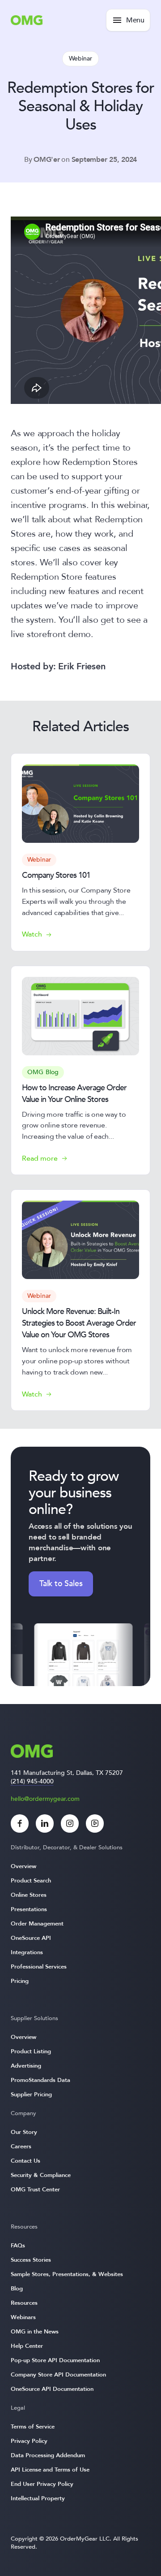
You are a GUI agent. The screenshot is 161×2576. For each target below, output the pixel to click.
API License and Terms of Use (50, 2470)
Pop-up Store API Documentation (55, 2360)
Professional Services (39, 1967)
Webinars (23, 2317)
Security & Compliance (41, 2175)
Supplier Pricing (31, 2095)
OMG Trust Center (35, 2190)
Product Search (31, 1881)
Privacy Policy (29, 2441)
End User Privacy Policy (42, 2484)
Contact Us (25, 2161)
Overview (23, 1866)
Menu (135, 20)
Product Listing (31, 2051)
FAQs (18, 2246)
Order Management (37, 1924)
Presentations (29, 1909)
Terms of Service (33, 2427)
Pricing (20, 1981)
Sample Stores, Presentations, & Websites (67, 2274)
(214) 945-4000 (32, 1781)
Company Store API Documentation (58, 2375)
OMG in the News (35, 2332)
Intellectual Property (38, 2498)
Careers (21, 2147)
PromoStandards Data (40, 2080)
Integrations (27, 1952)
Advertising (26, 2066)
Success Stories (31, 2260)
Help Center (27, 2346)
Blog (17, 2289)
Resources (24, 2303)
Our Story (24, 2132)
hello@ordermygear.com (45, 1799)
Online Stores (29, 1895)
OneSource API (31, 1938)
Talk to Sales (61, 1584)
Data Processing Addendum (48, 2455)
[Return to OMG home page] (27, 23)
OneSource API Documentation (52, 2389)
